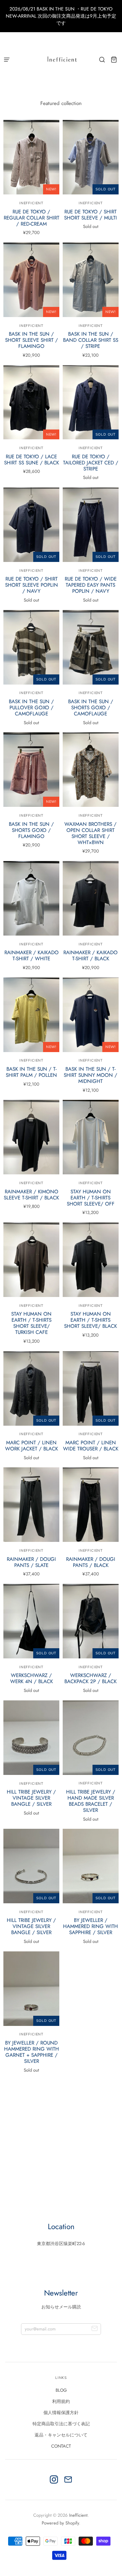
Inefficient (31, 1667)
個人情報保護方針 (61, 2413)
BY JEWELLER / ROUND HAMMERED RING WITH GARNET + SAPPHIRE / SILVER (32, 2052)
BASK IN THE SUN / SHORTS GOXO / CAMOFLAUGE (91, 708)
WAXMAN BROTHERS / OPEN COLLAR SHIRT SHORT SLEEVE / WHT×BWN (90, 833)
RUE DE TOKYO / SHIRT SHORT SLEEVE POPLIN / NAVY (32, 585)
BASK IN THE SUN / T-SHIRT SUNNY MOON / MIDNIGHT (90, 1075)
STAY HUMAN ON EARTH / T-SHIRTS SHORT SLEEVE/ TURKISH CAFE (31, 1323)
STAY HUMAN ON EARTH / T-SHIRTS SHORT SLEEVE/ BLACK (90, 1320)
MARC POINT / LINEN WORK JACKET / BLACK (32, 1446)
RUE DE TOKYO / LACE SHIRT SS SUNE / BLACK (32, 460)
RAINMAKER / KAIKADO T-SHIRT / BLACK (90, 956)
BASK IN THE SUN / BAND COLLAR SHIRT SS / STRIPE (91, 340)
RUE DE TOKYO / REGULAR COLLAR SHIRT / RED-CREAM (32, 218)
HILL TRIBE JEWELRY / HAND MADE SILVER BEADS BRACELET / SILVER (91, 1801)
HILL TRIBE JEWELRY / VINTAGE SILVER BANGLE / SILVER (31, 1798)
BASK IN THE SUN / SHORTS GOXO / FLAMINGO (31, 830)
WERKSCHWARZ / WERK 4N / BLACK (32, 1678)
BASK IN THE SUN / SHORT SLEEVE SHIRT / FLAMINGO (32, 340)
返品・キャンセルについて (61, 2435)
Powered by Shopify (60, 2523)
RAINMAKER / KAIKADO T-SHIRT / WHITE (32, 956)
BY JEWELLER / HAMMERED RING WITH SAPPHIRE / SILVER (90, 1926)
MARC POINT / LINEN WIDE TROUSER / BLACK (91, 1446)
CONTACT (61, 2446)
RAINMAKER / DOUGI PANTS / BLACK (91, 1562)
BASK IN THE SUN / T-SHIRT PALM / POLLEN (31, 1072)
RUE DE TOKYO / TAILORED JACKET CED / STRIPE (91, 463)
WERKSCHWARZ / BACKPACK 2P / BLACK (90, 1678)
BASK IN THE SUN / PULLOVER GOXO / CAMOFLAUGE (31, 708)
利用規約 (61, 2401)
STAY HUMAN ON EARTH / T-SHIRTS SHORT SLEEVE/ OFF (91, 1198)
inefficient (31, 203)
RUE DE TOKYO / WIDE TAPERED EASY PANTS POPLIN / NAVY (91, 585)
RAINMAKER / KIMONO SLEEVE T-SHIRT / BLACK (31, 1195)
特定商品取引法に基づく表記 (61, 2424)
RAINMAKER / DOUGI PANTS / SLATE (31, 1562)
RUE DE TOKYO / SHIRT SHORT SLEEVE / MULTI (90, 215)
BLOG (61, 2390)
